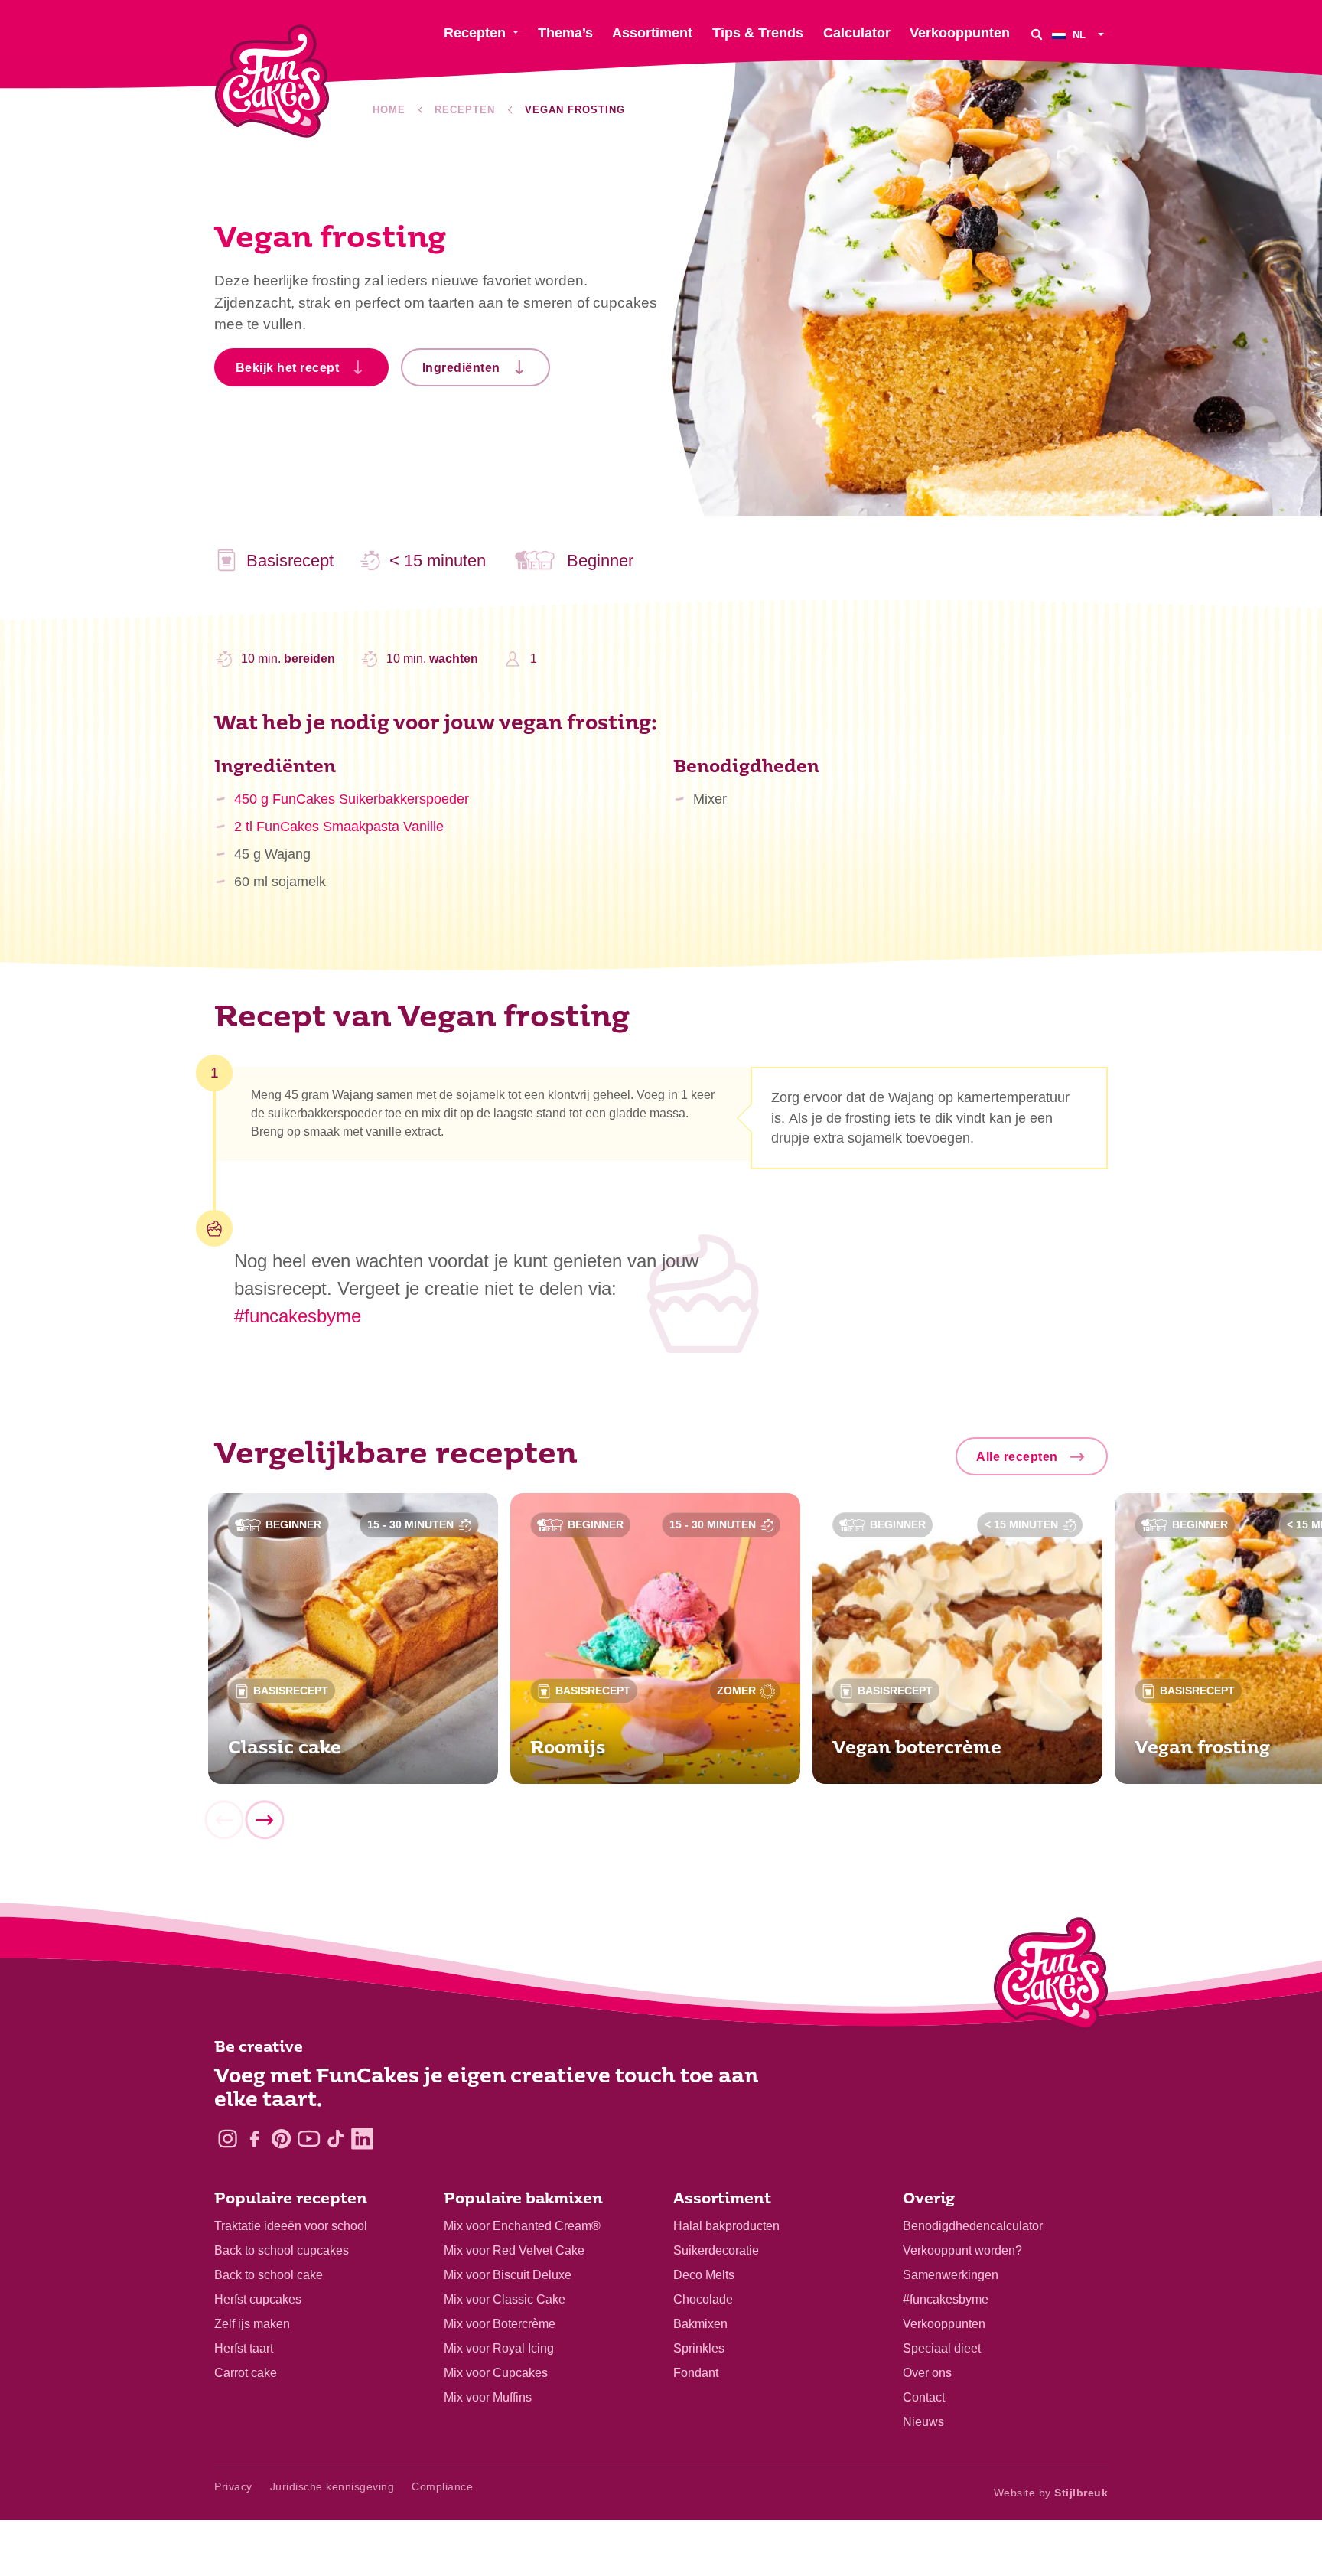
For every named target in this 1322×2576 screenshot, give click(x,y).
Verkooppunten (944, 2324)
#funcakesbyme (298, 1316)
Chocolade (703, 2299)
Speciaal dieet (942, 2348)
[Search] (1037, 34)
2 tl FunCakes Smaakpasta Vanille (339, 827)
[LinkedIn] (362, 2139)
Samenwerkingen (951, 2275)
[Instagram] (228, 2139)
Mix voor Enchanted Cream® (522, 2226)
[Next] (264, 1821)
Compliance (442, 2486)
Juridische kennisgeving (332, 2486)
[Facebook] (254, 2139)
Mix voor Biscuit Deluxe (508, 2275)
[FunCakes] (272, 82)
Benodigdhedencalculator (973, 2226)
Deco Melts (704, 2275)
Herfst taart (244, 2348)
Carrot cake (246, 2373)
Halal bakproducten (726, 2226)
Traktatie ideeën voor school (291, 2226)
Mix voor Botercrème (500, 2324)
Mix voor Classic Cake (505, 2299)
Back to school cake (269, 2275)
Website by (1051, 2493)
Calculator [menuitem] (857, 33)
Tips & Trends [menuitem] (758, 33)
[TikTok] (335, 2139)
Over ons (927, 2373)
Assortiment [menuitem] (652, 33)
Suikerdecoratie (716, 2250)
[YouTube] (309, 2139)
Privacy (233, 2486)
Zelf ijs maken (252, 2324)
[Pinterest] (281, 2139)
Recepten (465, 110)
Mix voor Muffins (488, 2397)
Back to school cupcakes (282, 2250)
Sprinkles (699, 2348)
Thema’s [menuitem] (565, 33)
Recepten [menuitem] (475, 33)
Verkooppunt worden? (962, 2250)
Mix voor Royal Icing (499, 2348)
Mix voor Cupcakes (496, 2373)
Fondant (696, 2373)
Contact (924, 2397)
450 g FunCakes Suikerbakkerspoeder (352, 799)
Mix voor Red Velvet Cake (514, 2250)
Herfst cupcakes (258, 2299)
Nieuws (923, 2422)
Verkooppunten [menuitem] (960, 33)
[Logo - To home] (1051, 1977)
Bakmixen (700, 2324)
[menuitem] (1080, 34)
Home (389, 110)
